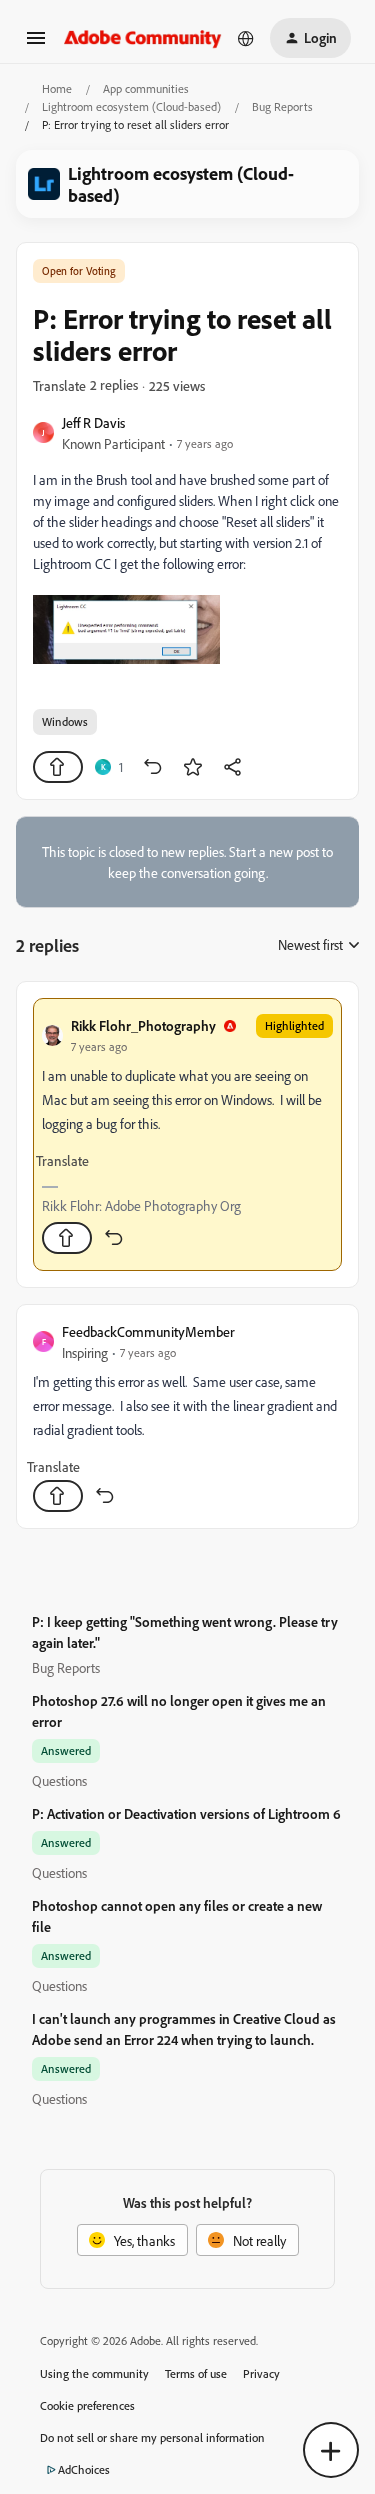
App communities (146, 88)
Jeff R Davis (93, 422)
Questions (59, 1780)
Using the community (94, 2373)
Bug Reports (282, 106)
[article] (187, 1134)
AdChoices (84, 2469)
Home (57, 88)
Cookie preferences (87, 2405)
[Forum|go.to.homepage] (143, 37)
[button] (36, 44)
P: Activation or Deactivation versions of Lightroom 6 (186, 1813)
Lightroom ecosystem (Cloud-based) (131, 106)
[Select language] (246, 38)
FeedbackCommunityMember (148, 1331)
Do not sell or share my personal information (152, 2437)
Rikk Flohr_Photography (143, 1025)
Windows (65, 721)
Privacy (261, 2373)
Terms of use (196, 2373)
